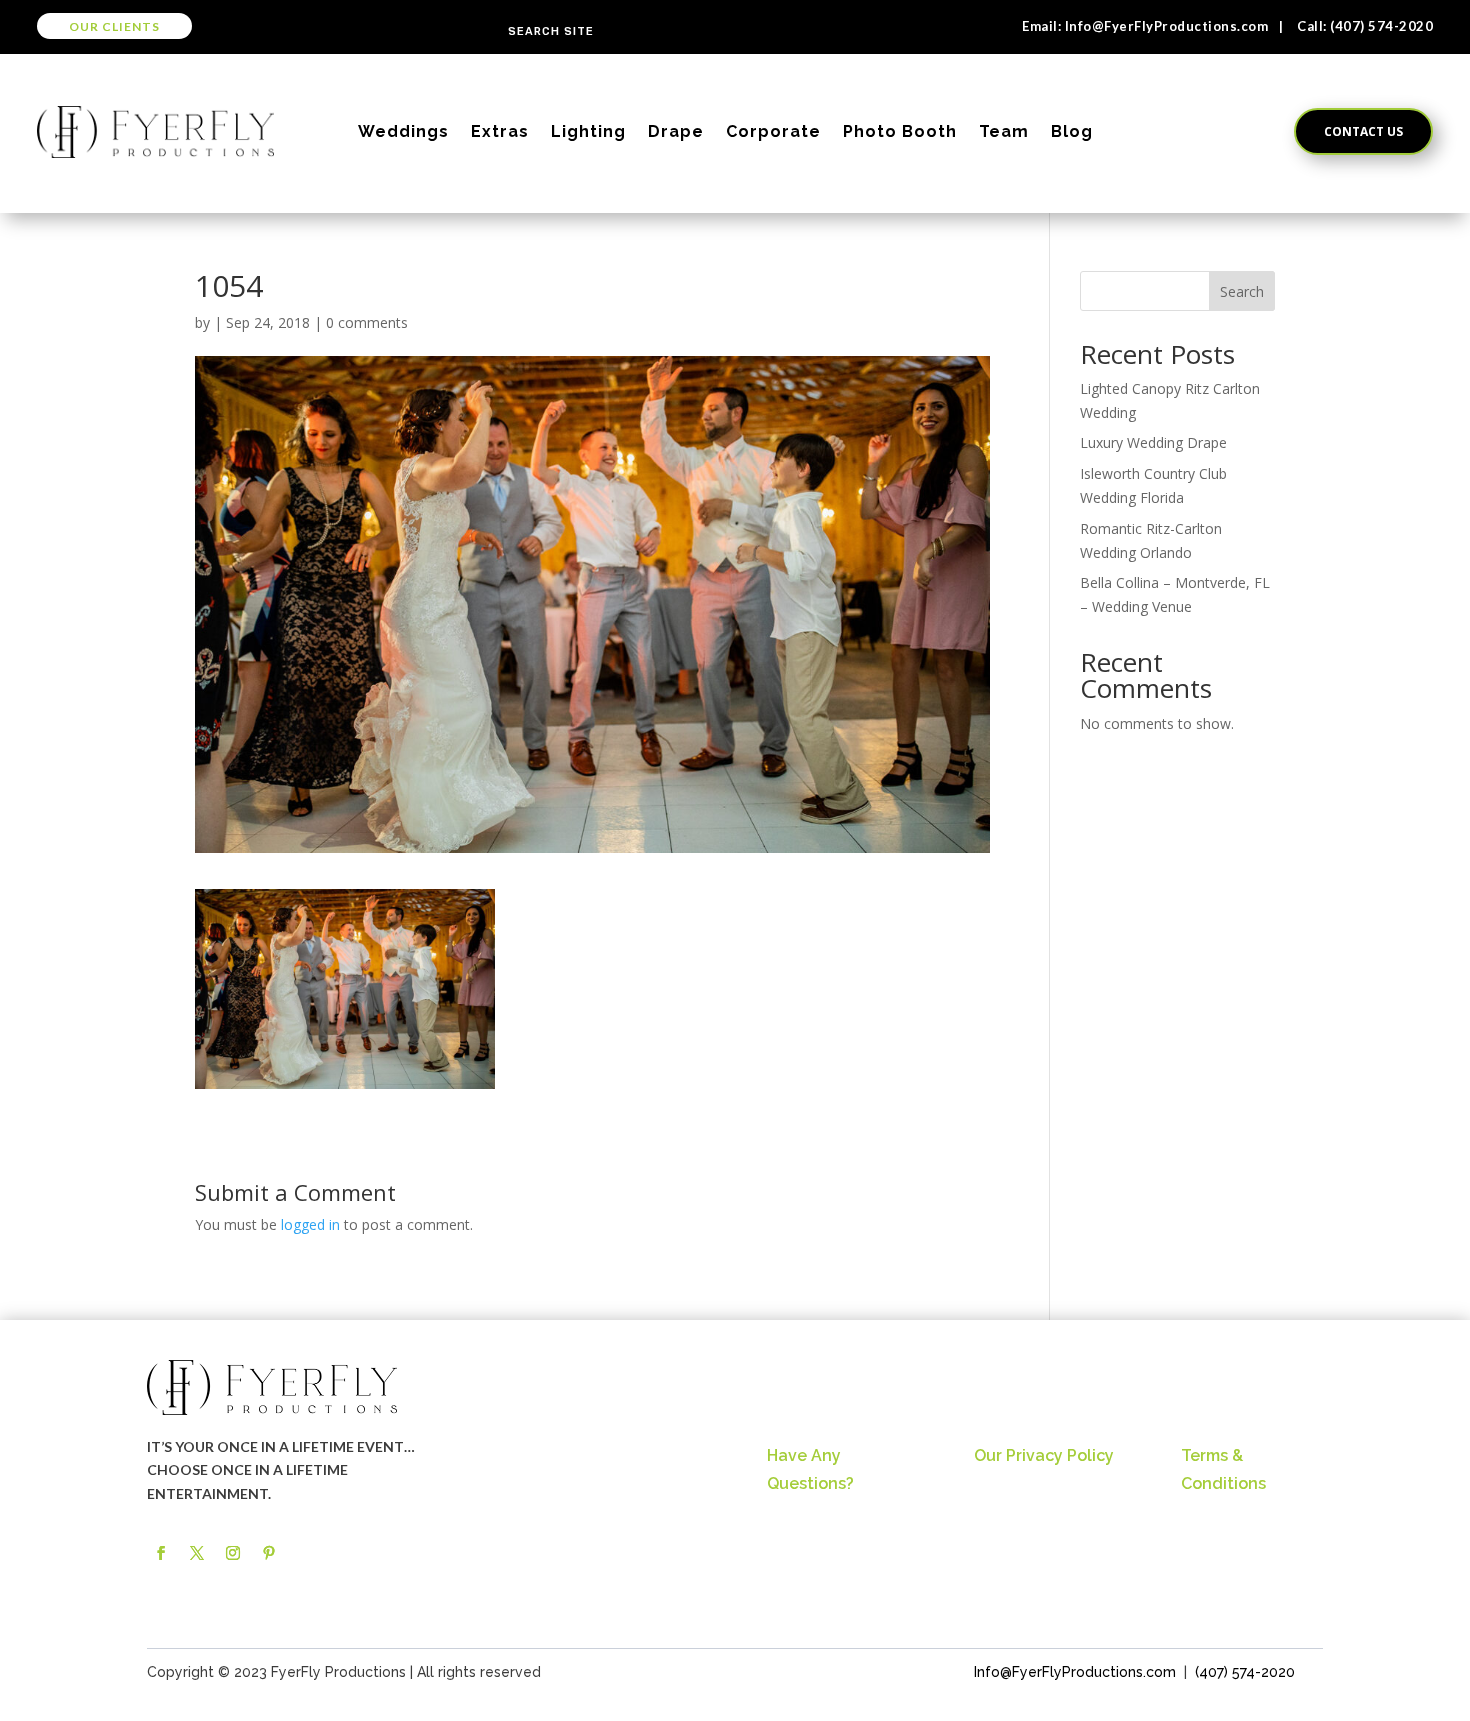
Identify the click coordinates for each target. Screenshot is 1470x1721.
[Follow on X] (197, 1553)
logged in (310, 1224)
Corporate (773, 131)
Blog (1072, 131)
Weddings (403, 131)
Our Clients (114, 26)
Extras (500, 131)
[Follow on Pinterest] (269, 1553)
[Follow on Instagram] (233, 1553)
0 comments (367, 322)
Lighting (588, 131)
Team (1004, 131)
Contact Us (1363, 131)
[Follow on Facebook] (161, 1553)
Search (1242, 291)
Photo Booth (900, 131)
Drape (676, 131)
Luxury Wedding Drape (1153, 442)
